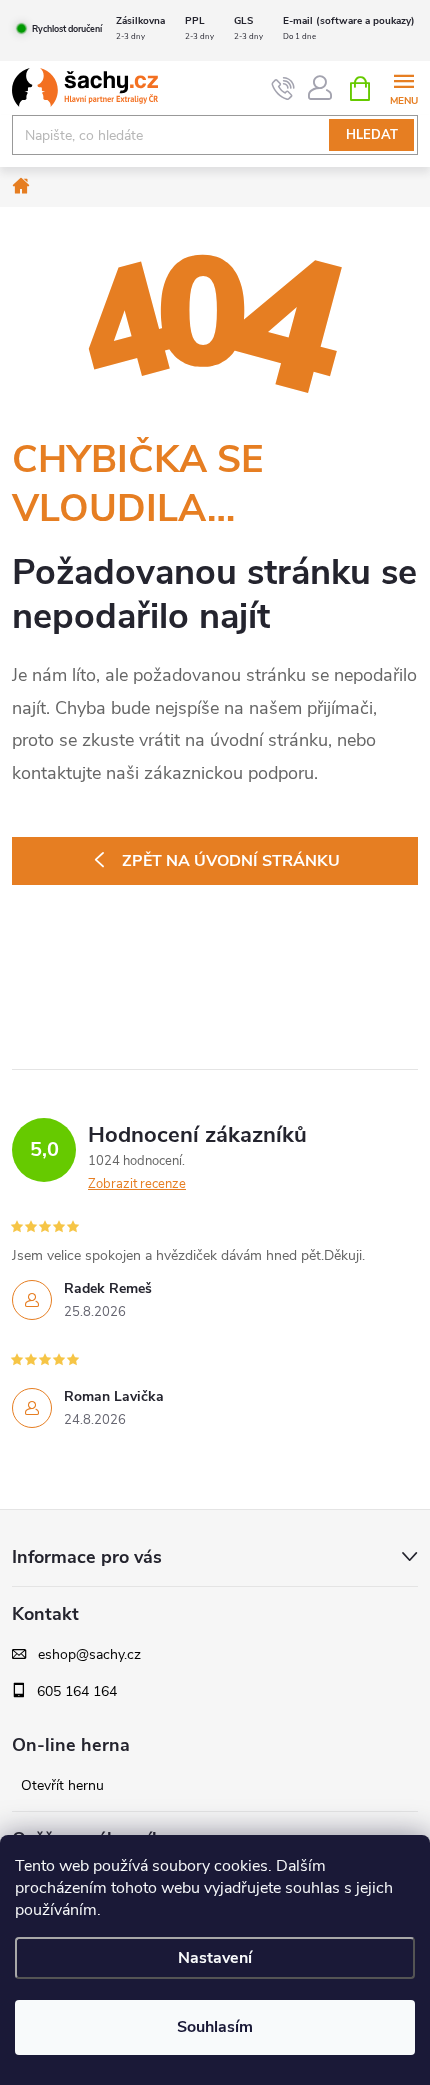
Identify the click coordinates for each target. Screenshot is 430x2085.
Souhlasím (215, 2027)
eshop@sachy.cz (89, 1655)
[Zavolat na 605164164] (283, 89)
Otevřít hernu (62, 1786)
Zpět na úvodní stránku (231, 861)
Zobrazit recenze (137, 1184)
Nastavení (215, 1958)
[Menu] (403, 87)
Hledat (372, 135)
